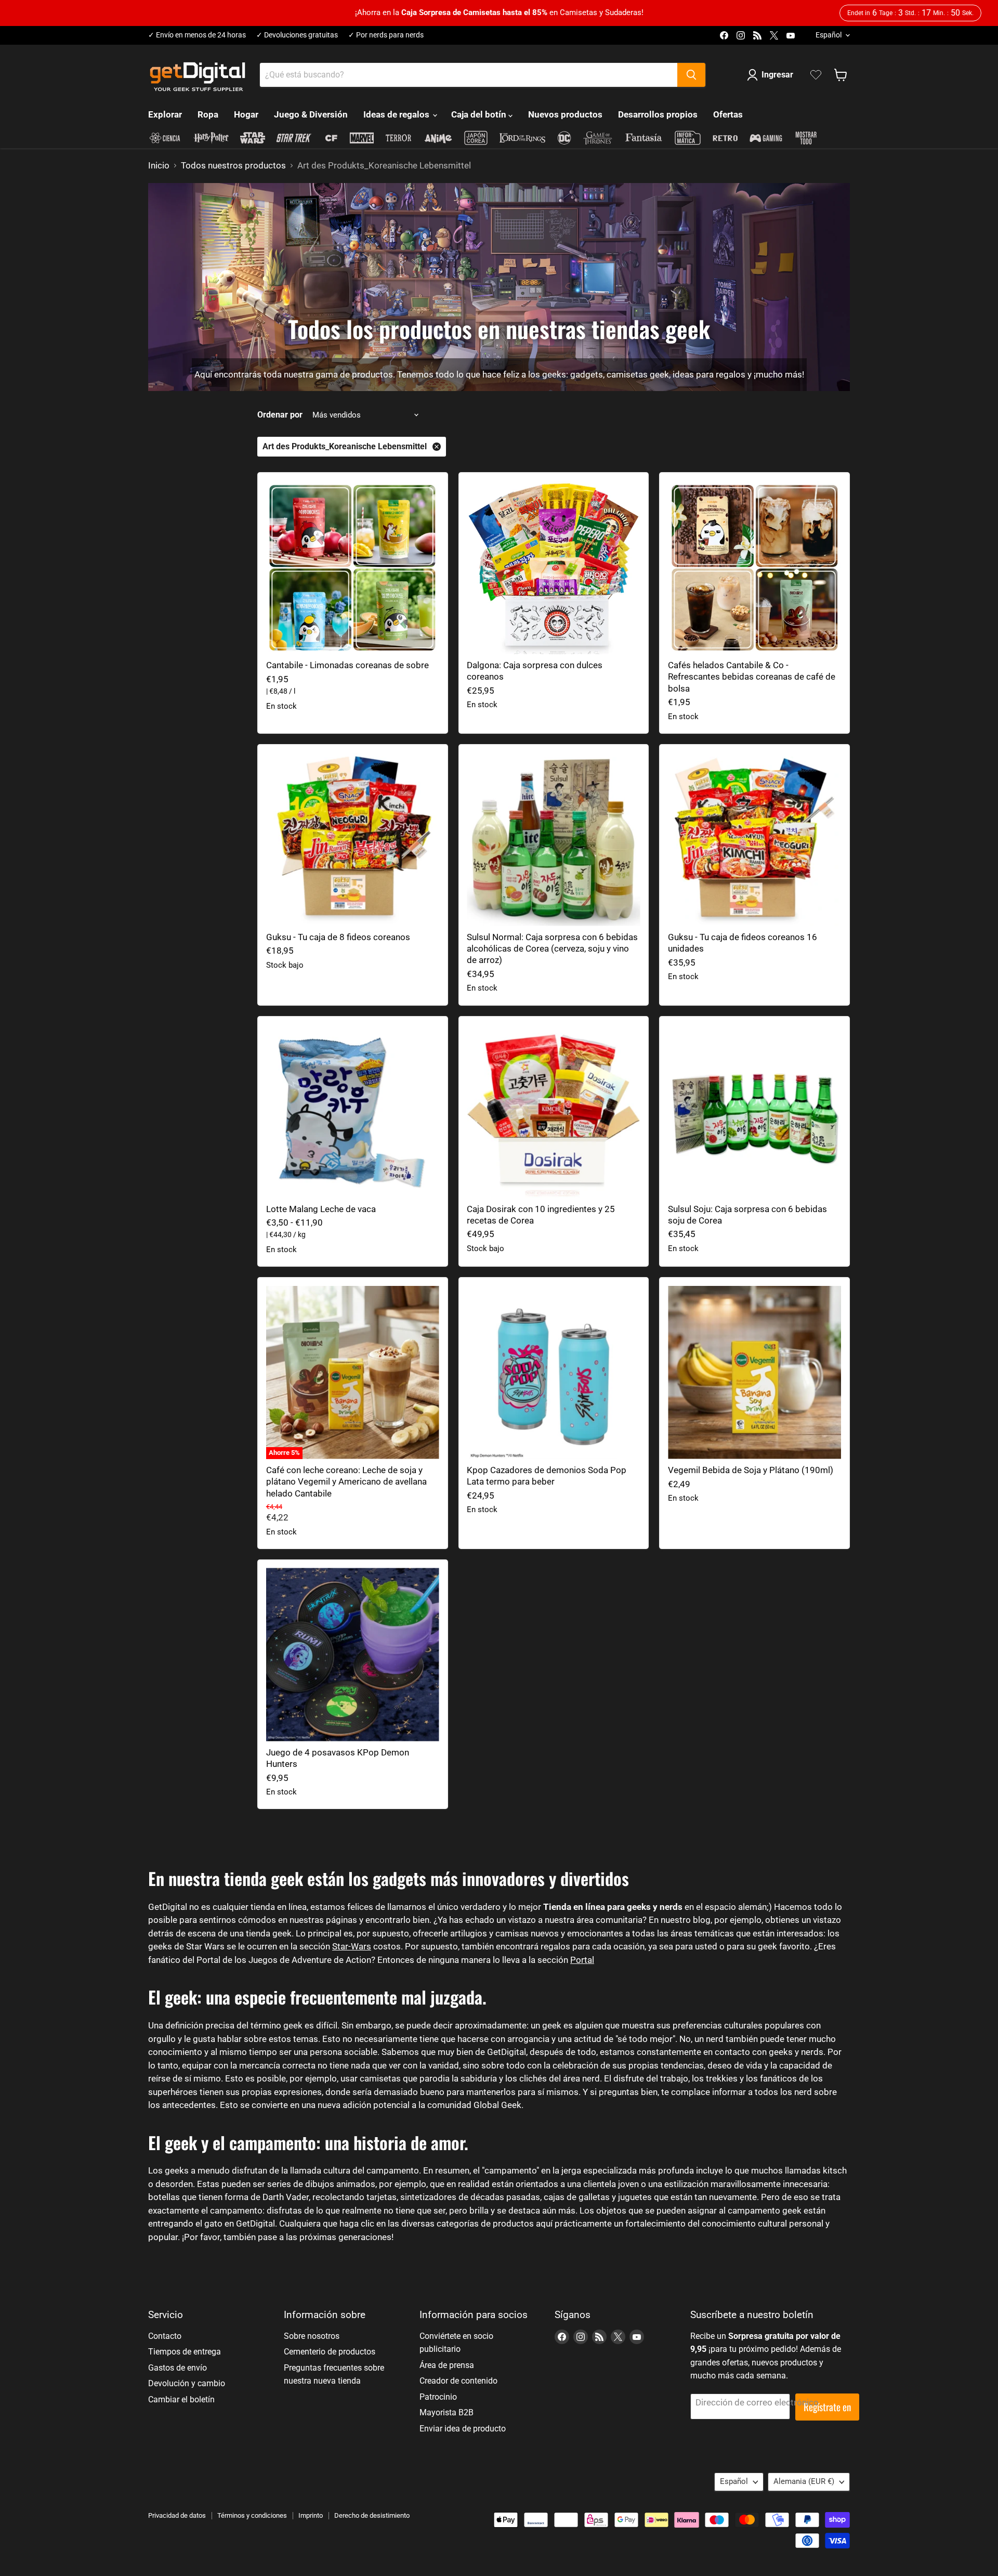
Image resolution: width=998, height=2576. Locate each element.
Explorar (165, 114)
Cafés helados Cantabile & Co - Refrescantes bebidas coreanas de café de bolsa (752, 677)
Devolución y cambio (187, 2383)
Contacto (165, 2336)
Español (829, 35)
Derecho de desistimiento (372, 2515)
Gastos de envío (178, 2368)
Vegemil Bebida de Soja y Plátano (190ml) (751, 1470)
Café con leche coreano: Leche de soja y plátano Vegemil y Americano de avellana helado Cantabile (346, 1482)
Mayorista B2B (447, 2412)
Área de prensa (447, 2365)
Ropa (208, 114)
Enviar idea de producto (463, 2429)
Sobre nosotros (312, 2336)
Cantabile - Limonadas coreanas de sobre (347, 665)
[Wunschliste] (816, 75)
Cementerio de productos (330, 2352)
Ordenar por (280, 415)
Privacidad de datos (177, 2515)
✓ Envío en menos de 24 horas (197, 35)
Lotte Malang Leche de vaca (321, 1209)
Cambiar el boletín (181, 2399)
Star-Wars (352, 1946)
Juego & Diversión (311, 114)
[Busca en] (691, 75)
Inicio (159, 166)
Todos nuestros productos (233, 166)
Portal (582, 1960)
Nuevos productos (565, 114)
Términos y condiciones (252, 2515)
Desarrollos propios (658, 114)
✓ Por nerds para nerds (386, 35)
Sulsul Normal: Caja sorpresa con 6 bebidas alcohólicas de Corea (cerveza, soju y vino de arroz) (552, 949)
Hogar (246, 114)
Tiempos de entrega (185, 2352)
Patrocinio (438, 2397)
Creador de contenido (458, 2381)
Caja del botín (480, 114)
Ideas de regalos (397, 114)
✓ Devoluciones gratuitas (297, 35)
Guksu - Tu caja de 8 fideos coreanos (338, 937)
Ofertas (728, 114)
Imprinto (311, 2515)
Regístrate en (827, 2407)
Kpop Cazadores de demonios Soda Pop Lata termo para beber (547, 1476)
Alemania (804, 2481)
